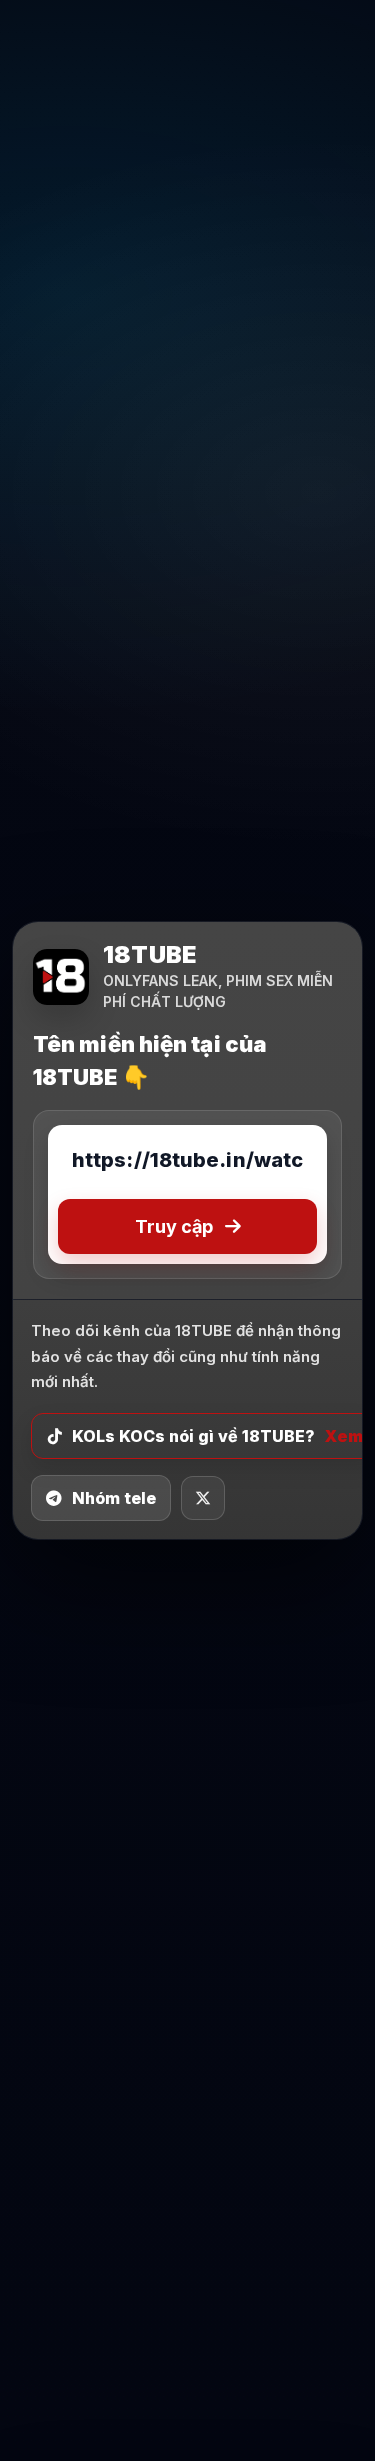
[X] (203, 1498)
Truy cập (174, 1226)
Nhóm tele (114, 1498)
